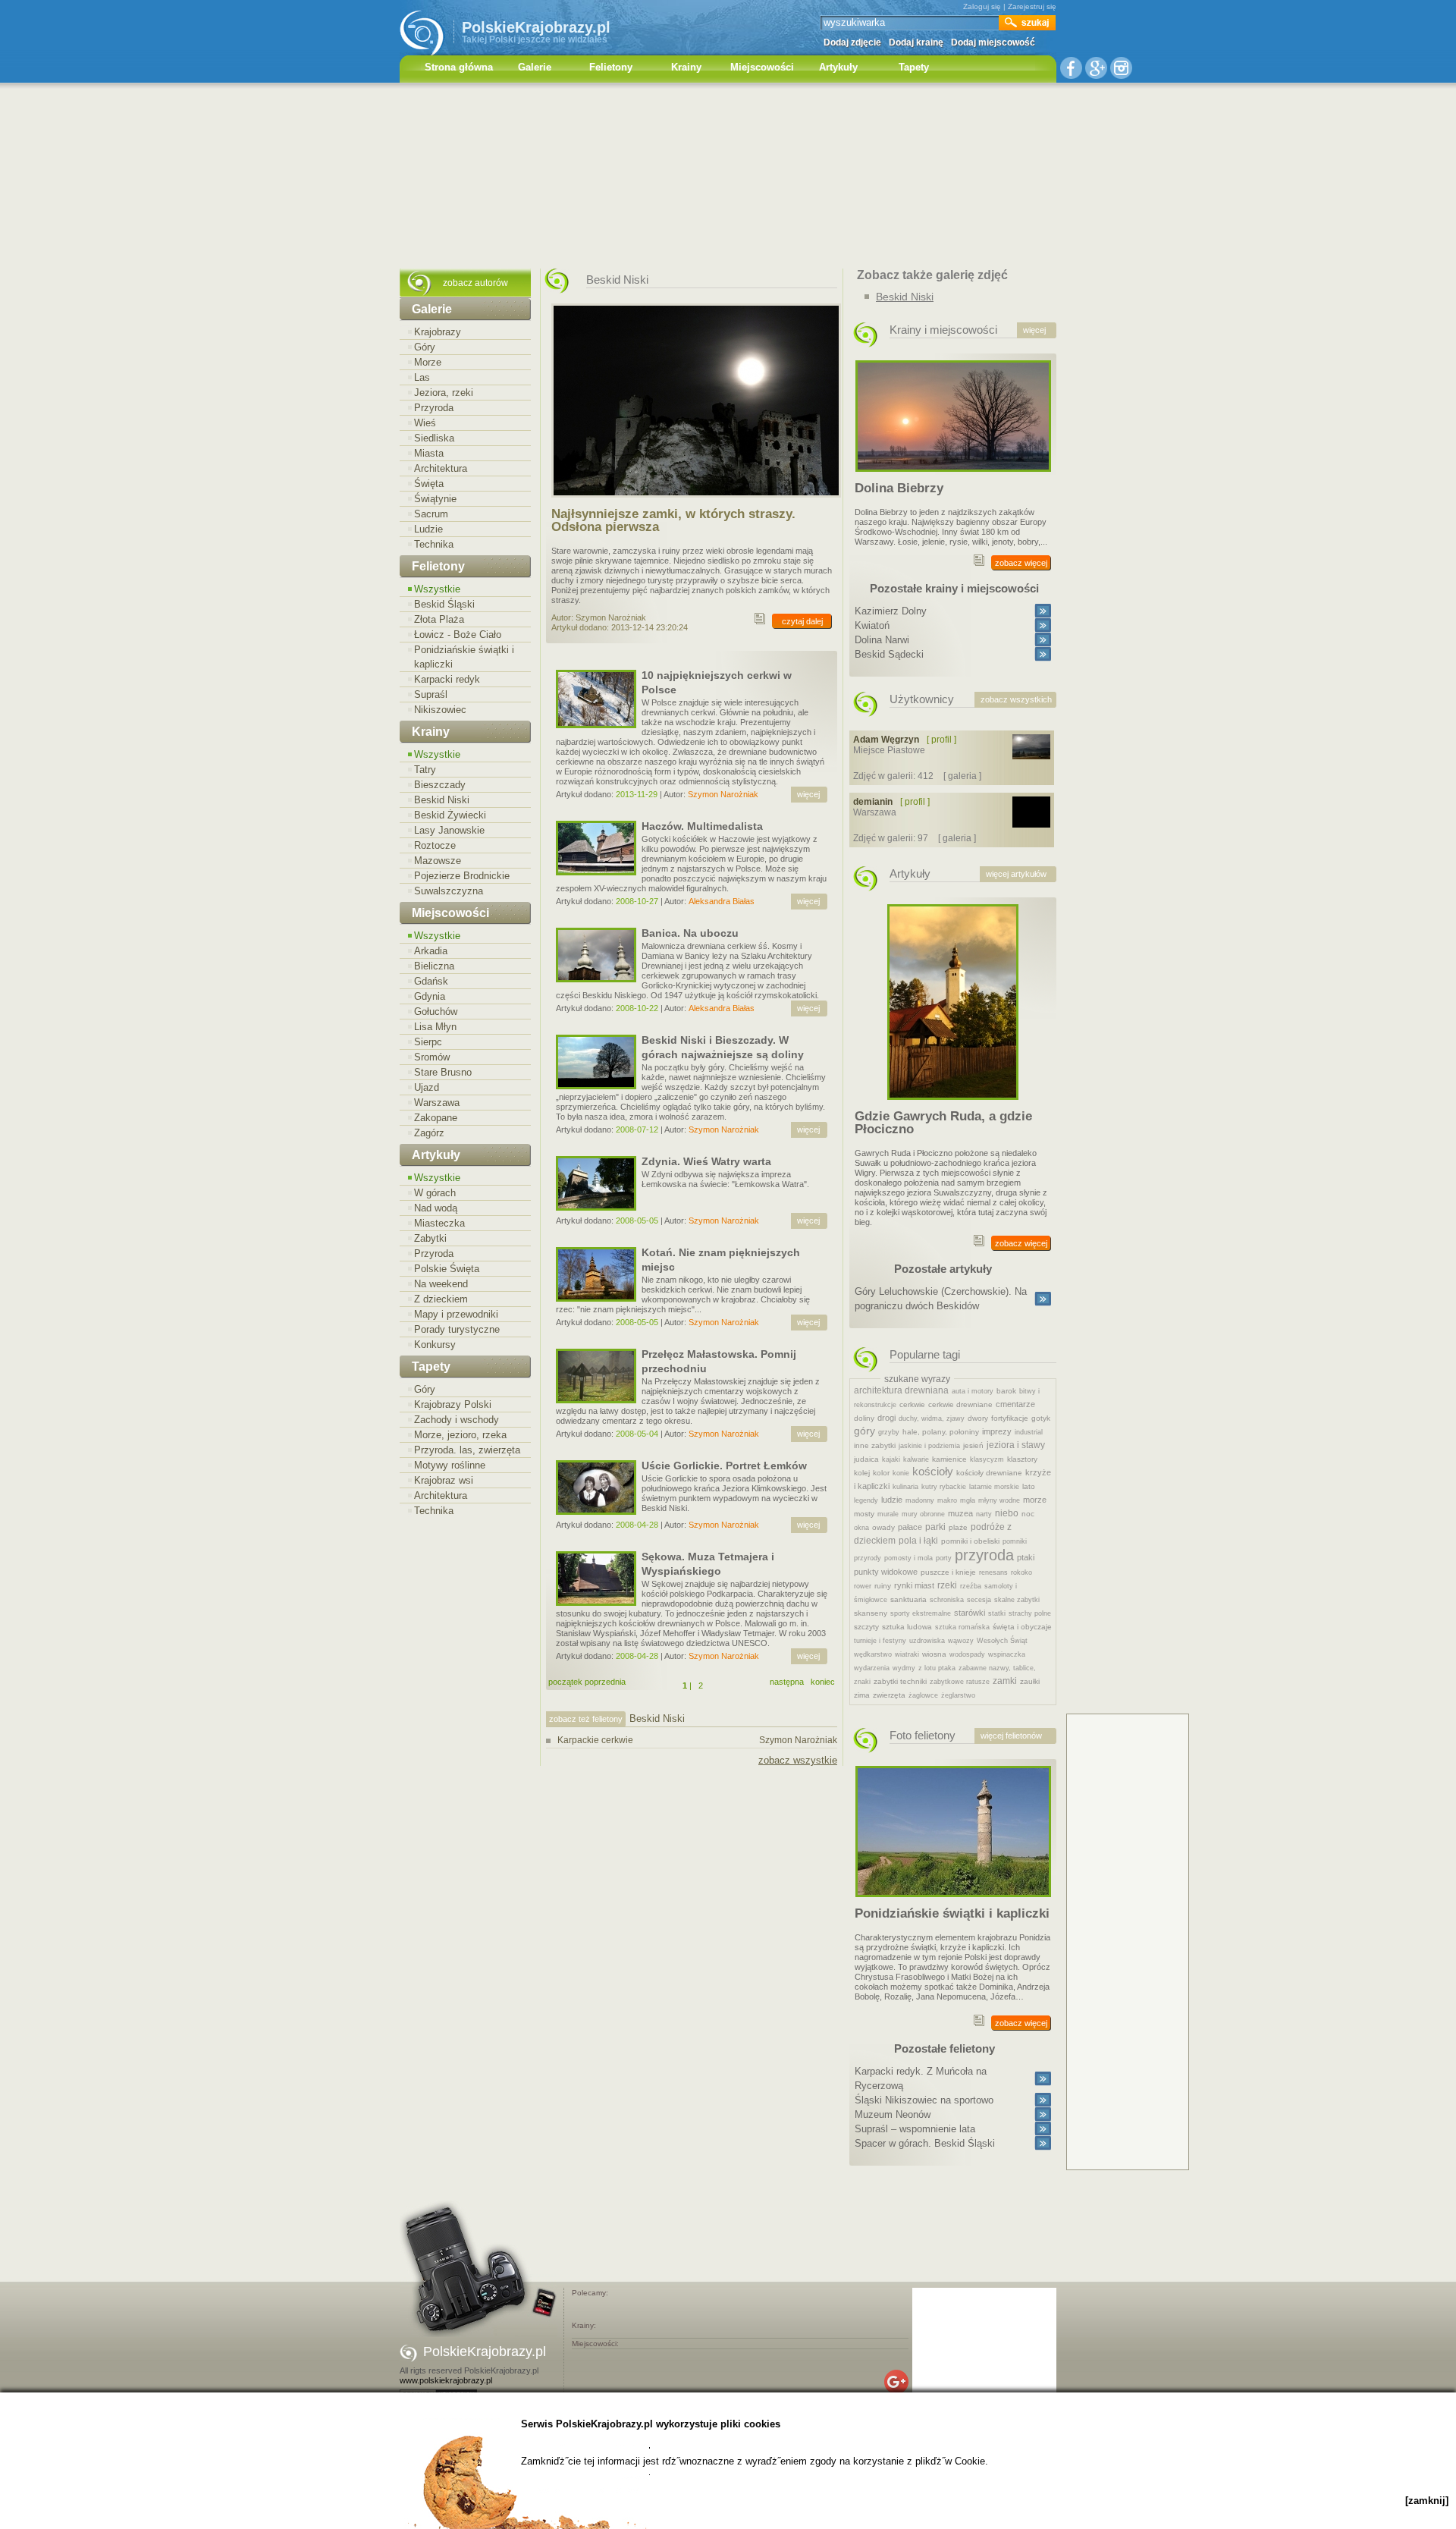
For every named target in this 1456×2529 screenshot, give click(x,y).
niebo (1007, 1513)
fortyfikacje (1010, 1418)
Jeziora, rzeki (444, 393)
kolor (881, 1473)
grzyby (889, 1432)
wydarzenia (872, 1668)
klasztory (1022, 1459)
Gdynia (430, 996)
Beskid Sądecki (889, 654)
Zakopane (436, 1118)
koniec (823, 1682)
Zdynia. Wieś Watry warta (706, 1161)
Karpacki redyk (447, 679)
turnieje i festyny (880, 1641)
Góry (425, 347)
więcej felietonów (1011, 1736)
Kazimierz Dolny (891, 611)
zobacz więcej (1021, 563)
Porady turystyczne (457, 1329)
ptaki (1026, 1557)
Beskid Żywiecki (450, 815)
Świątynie (435, 499)
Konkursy (435, 1345)
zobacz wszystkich (1016, 699)
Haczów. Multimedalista (702, 826)
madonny (920, 1500)
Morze (428, 362)
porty (944, 1558)
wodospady (967, 1654)
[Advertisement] (728, 178)
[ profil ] (941, 740)
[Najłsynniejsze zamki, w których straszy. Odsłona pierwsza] (696, 502)
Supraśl (431, 694)
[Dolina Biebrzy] (953, 476)
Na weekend (441, 1284)
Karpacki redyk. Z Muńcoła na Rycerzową (921, 2078)
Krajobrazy (438, 332)
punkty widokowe (886, 1572)
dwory (978, 1418)
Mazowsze (438, 861)
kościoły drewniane (989, 1473)
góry (864, 1431)
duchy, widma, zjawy (932, 1418)
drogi (886, 1418)
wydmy (904, 1668)
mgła (968, 1500)
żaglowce (923, 1695)
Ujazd (427, 1087)
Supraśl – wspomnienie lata (915, 2129)
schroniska (947, 1600)
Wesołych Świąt (1002, 1641)
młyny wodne (999, 1500)
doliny (864, 1418)
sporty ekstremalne (921, 1613)
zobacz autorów (475, 283)
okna (861, 1528)
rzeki (947, 1585)
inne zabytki (875, 1445)
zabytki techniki (900, 1681)
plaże (958, 1527)
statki (997, 1613)
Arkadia (431, 951)
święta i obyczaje (1022, 1627)
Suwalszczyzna (449, 891)
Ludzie (428, 529)
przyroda (984, 1555)
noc (1028, 1514)
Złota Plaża (439, 619)
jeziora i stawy (1016, 1445)
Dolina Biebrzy (899, 488)
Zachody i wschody (457, 1420)
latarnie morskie (994, 1487)
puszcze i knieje (948, 1572)
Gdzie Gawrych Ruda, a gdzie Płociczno (943, 1123)
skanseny (871, 1613)
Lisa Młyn (435, 1027)
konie (901, 1473)
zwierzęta (889, 1695)
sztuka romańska (962, 1627)
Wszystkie (437, 589)
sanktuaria (908, 1599)
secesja (979, 1600)
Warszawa (437, 1103)
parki (935, 1527)
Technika (434, 544)
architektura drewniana (901, 1390)
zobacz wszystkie (798, 1760)
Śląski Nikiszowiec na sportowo (924, 2100)
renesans (993, 1572)
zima (862, 1695)
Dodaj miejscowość (993, 42)
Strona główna (459, 67)
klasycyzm (987, 1459)
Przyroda (434, 408)
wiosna (934, 1654)
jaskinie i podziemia (929, 1446)
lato (1029, 1486)
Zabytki (430, 1238)
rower (863, 1586)
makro (947, 1500)
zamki (1005, 1681)
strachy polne (1030, 1613)
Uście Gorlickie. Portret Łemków (724, 1466)
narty (984, 1514)
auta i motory (973, 1391)
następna (787, 1682)
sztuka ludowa (907, 1627)
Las (422, 377)
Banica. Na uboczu (690, 933)
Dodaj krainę (916, 42)
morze (1035, 1500)
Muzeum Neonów (893, 2114)
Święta (429, 484)
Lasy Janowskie (449, 830)
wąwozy (961, 1641)
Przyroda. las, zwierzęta (467, 1450)
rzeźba (971, 1586)
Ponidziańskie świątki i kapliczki (464, 657)
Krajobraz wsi (444, 1480)
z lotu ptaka (937, 1668)
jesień (973, 1445)
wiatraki (907, 1654)
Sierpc (428, 1042)
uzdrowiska (927, 1641)
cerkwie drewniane (960, 1404)
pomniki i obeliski (970, 1541)
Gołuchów (436, 1012)
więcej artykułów (1016, 874)
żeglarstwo (958, 1695)
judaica (866, 1459)
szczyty (866, 1627)
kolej (862, 1473)
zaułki (1030, 1681)
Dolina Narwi (882, 640)
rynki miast (914, 1585)
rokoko (1021, 1572)
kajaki (891, 1459)
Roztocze (435, 845)
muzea (960, 1513)
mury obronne (923, 1514)
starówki (970, 1613)
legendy (866, 1500)
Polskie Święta (447, 1269)
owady (883, 1527)
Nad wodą (436, 1208)
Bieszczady (440, 785)
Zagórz (429, 1133)
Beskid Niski (442, 800)
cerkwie (912, 1404)
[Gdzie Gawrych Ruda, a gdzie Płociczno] (953, 1104)
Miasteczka (439, 1223)
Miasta (429, 453)
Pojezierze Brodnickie (462, 876)
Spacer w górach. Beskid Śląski (925, 2143)
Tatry (425, 770)
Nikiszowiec (440, 710)
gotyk (1041, 1418)
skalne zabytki (1017, 1600)
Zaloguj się (982, 6)
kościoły (933, 1471)
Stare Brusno (443, 1072)
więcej (808, 794)
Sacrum (431, 514)
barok (1006, 1391)
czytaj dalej (802, 621)
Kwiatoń (872, 625)
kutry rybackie (944, 1487)
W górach (435, 1193)
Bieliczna (434, 966)
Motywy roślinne (450, 1465)
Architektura (441, 468)
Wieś (425, 423)
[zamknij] (1427, 2501)
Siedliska (434, 438)
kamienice (949, 1459)
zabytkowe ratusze (960, 1682)
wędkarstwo (873, 1654)
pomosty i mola (908, 1558)
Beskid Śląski (444, 604)
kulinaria (905, 1487)
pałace (910, 1527)
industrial (1029, 1432)
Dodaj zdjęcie (852, 42)
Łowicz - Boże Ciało (458, 635)
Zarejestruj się (1032, 6)
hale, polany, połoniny (941, 1432)
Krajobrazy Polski (453, 1404)
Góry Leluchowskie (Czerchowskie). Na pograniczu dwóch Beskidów (941, 1299)
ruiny (883, 1586)
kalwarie (916, 1459)
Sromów (432, 1057)
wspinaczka (1007, 1654)
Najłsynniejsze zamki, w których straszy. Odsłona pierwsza (673, 520)
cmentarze (1015, 1404)
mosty (864, 1514)
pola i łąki (918, 1541)
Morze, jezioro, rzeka (460, 1435)
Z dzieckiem (441, 1299)
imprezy (997, 1431)
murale (888, 1514)
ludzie (892, 1500)
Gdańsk (431, 981)
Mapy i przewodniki (456, 1314)
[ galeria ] (962, 776)
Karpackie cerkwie (697, 1740)
